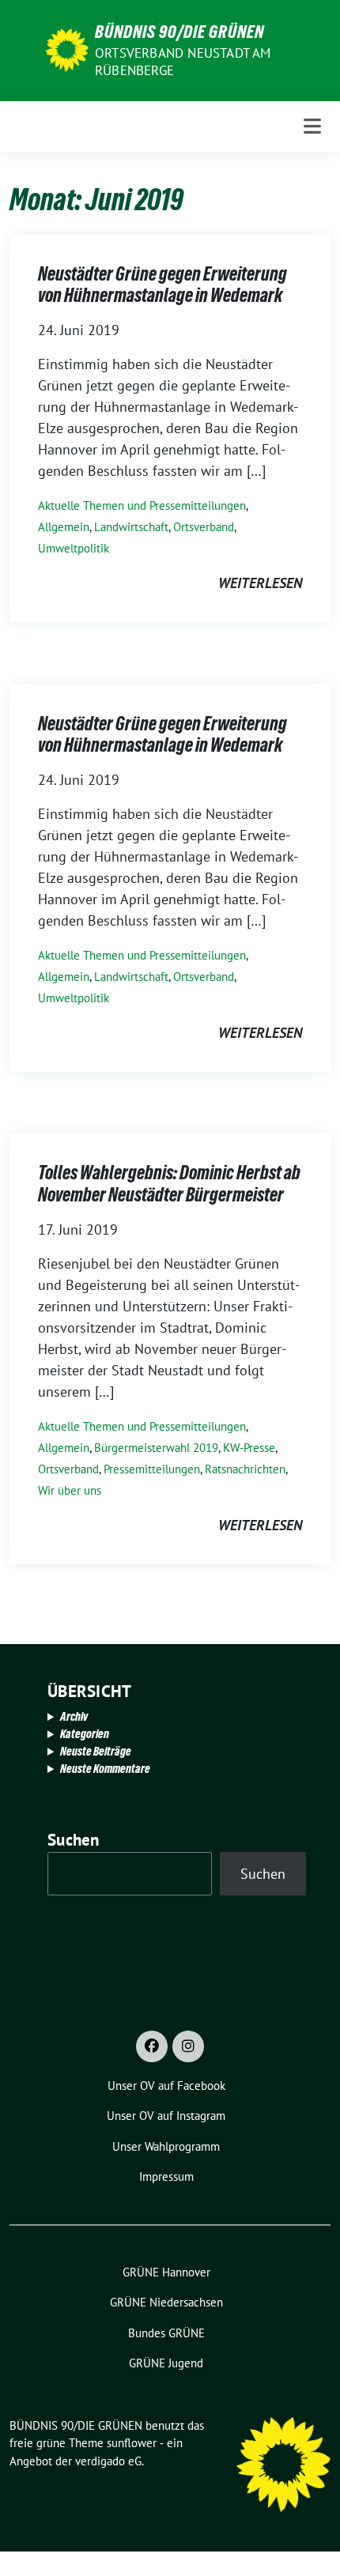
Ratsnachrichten (245, 1469)
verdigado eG (108, 2461)
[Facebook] (152, 2046)
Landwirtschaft (131, 527)
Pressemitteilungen (152, 1469)
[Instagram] (188, 2046)
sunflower (132, 2443)
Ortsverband (204, 527)
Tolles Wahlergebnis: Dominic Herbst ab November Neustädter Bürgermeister (169, 1184)
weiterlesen (260, 583)
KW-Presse (249, 1448)
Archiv (74, 1716)
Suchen (74, 1840)
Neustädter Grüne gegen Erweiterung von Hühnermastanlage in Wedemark (162, 285)
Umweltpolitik (74, 548)
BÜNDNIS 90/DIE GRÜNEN (179, 32)
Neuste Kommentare (105, 1769)
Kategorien (85, 1734)
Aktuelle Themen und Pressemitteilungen (142, 505)
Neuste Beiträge (96, 1751)
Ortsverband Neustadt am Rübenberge (183, 62)
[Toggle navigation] (312, 126)
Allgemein (64, 527)
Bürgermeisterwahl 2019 (156, 1448)
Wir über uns (70, 1490)
